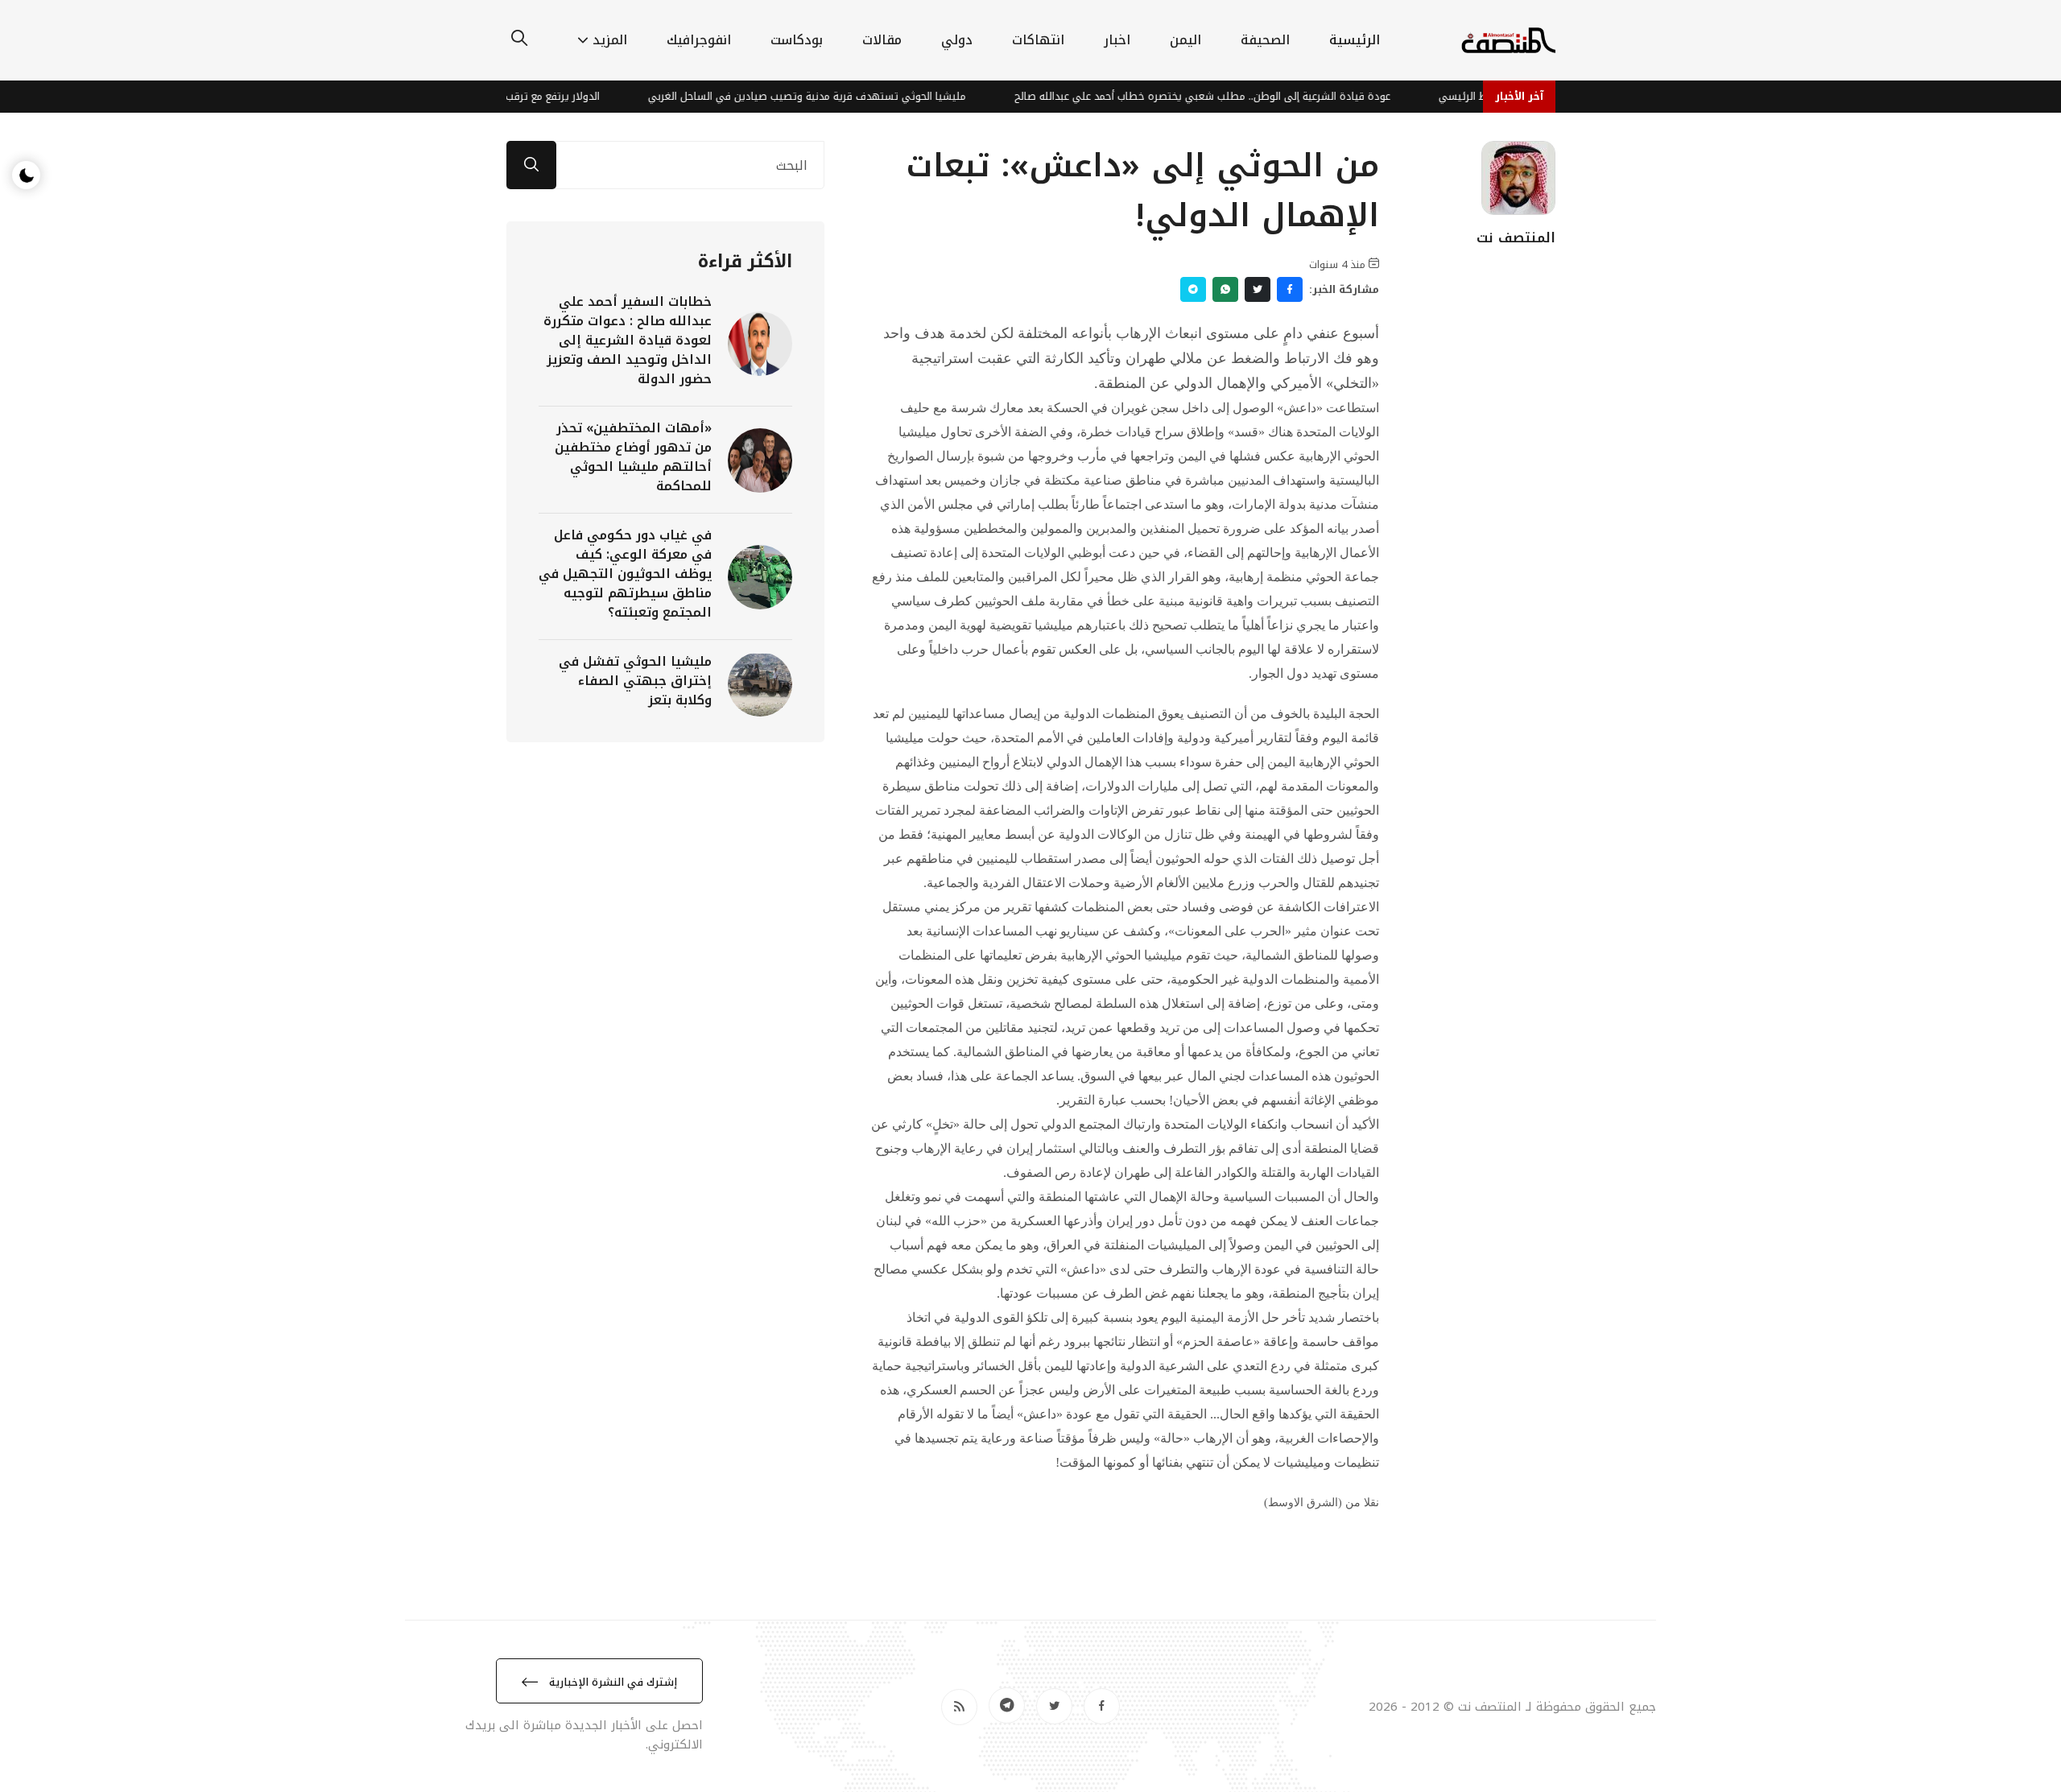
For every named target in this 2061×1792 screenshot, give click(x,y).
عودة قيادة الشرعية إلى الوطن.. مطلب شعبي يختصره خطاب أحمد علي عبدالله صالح (1240, 96)
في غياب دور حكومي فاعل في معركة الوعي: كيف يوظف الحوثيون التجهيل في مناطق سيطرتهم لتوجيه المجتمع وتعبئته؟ (625, 574)
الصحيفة (1265, 40)
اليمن (1185, 40)
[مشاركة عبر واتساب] (1225, 289)
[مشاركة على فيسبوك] (1290, 289)
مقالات (882, 40)
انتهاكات (1038, 40)
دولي (957, 40)
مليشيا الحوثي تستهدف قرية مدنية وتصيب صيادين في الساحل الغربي (845, 96)
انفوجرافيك (699, 40)
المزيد (610, 40)
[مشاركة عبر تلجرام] (1193, 289)
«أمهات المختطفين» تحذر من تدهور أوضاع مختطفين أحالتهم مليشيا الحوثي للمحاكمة (633, 457)
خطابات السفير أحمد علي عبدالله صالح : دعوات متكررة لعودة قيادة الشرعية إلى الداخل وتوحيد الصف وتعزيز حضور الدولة (628, 340)
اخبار (1117, 40)
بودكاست (797, 40)
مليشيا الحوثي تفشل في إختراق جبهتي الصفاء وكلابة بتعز (635, 681)
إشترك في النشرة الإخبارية (611, 1682)
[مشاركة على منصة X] (1258, 289)
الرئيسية (1355, 40)
